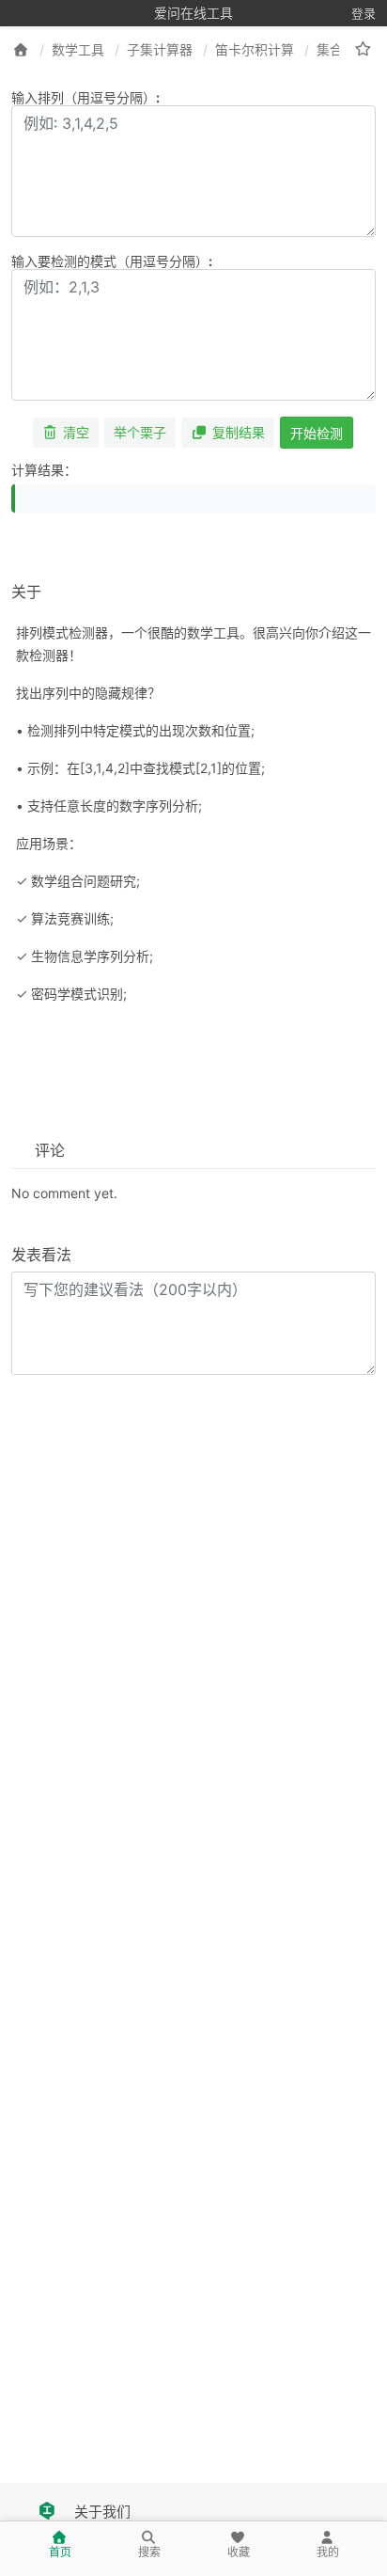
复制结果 (239, 432)
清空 (76, 432)
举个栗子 (140, 432)
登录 (364, 13)
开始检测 (317, 433)
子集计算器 (160, 49)
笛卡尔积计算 (255, 49)
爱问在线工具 (193, 13)
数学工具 (78, 49)
